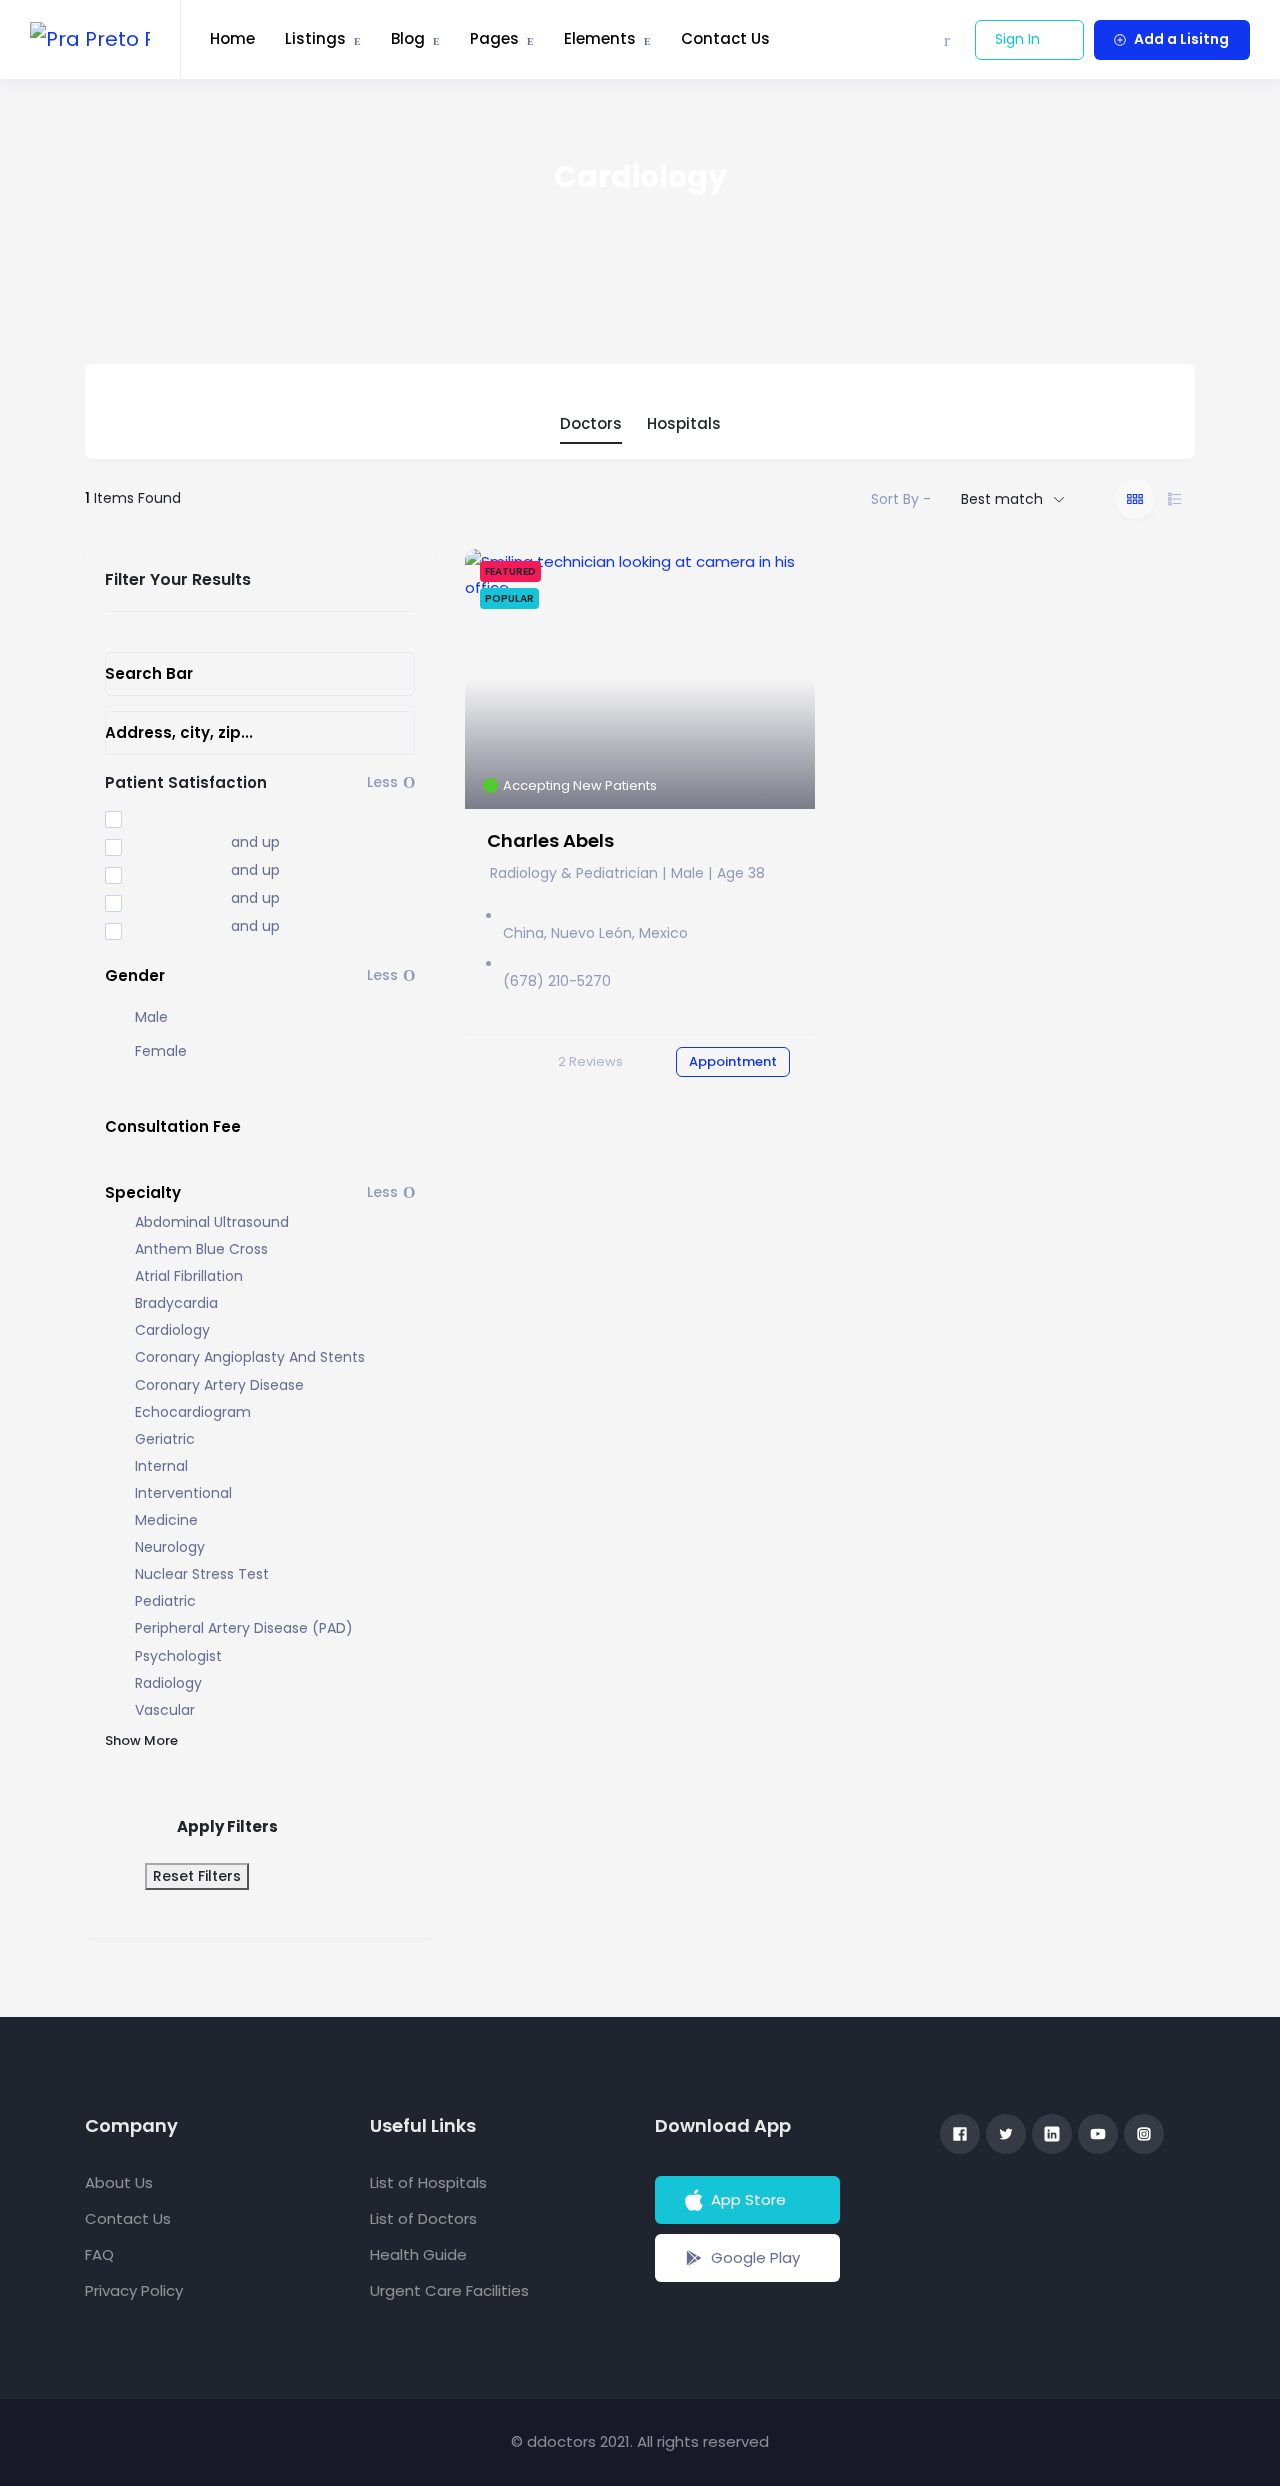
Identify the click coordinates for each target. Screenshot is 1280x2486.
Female (161, 1051)
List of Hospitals (428, 2182)
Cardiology (172, 1330)
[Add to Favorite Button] (784, 584)
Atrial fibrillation (189, 1276)
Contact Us (725, 38)
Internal (161, 1466)
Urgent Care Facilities (449, 2290)
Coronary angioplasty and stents (250, 1357)
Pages (494, 38)
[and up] (154, 844)
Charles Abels (550, 840)
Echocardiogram (193, 1412)
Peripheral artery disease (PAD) (244, 1628)
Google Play (755, 2257)
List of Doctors (423, 2218)
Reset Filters (197, 1876)
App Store (748, 2199)
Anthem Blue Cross (201, 1249)
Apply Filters (227, 1826)
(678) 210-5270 (557, 981)
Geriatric (165, 1439)
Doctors (591, 423)
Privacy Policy (134, 2290)
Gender (135, 975)
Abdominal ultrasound (212, 1222)
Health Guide (418, 2254)
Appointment (733, 1061)
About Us (119, 2182)
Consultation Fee (173, 1126)
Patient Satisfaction (186, 782)
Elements (600, 38)
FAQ (99, 2254)
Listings (315, 38)
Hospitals (684, 423)
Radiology (168, 1683)
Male (151, 1017)
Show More (141, 1740)
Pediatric (165, 1601)
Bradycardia (176, 1303)
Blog (408, 38)
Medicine (166, 1520)
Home (232, 38)
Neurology (170, 1547)
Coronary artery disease (219, 1385)
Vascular (165, 1710)
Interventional (183, 1493)
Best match (1002, 499)
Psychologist (178, 1656)
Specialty (143, 1192)
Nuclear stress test (202, 1574)
